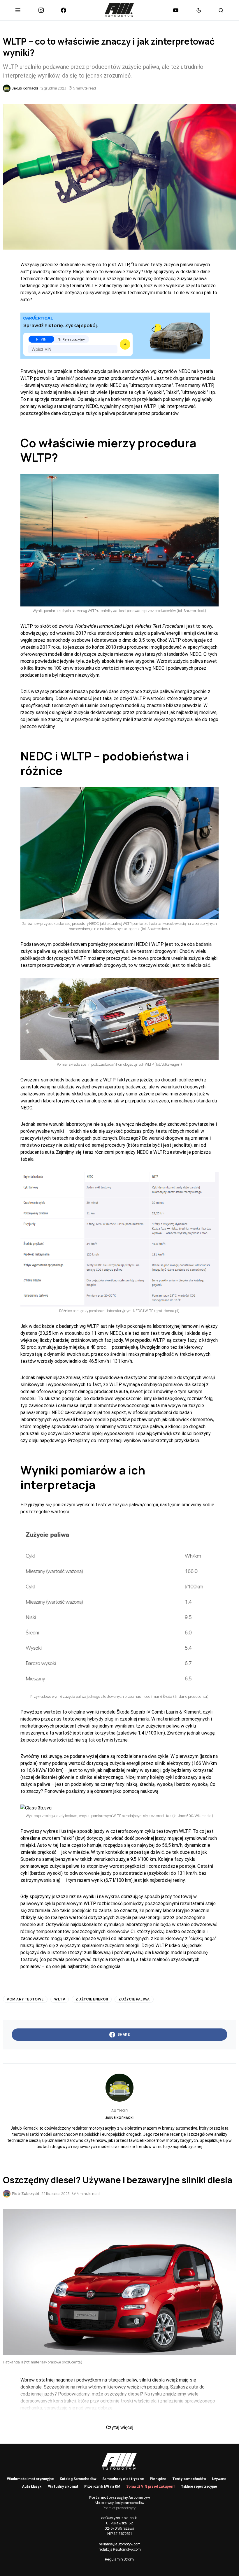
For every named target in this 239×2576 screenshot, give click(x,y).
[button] (18, 10)
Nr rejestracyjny (71, 339)
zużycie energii (92, 1999)
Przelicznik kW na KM (102, 2486)
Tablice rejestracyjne (199, 2486)
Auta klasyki (32, 2486)
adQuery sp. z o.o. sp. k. (119, 2518)
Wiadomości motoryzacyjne (30, 2479)
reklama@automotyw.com (120, 2544)
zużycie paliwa (134, 1999)
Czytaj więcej (120, 2427)
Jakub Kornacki (120, 2118)
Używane (219, 2479)
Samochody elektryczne (123, 2479)
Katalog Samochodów (78, 2479)
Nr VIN (41, 339)
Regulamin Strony (119, 2559)
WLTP (60, 1999)
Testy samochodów (189, 2479)
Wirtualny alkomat (63, 2486)
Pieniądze (158, 2479)
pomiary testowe (25, 1999)
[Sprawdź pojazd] (125, 344)
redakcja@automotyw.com (120, 2549)
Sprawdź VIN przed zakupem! (151, 2486)
